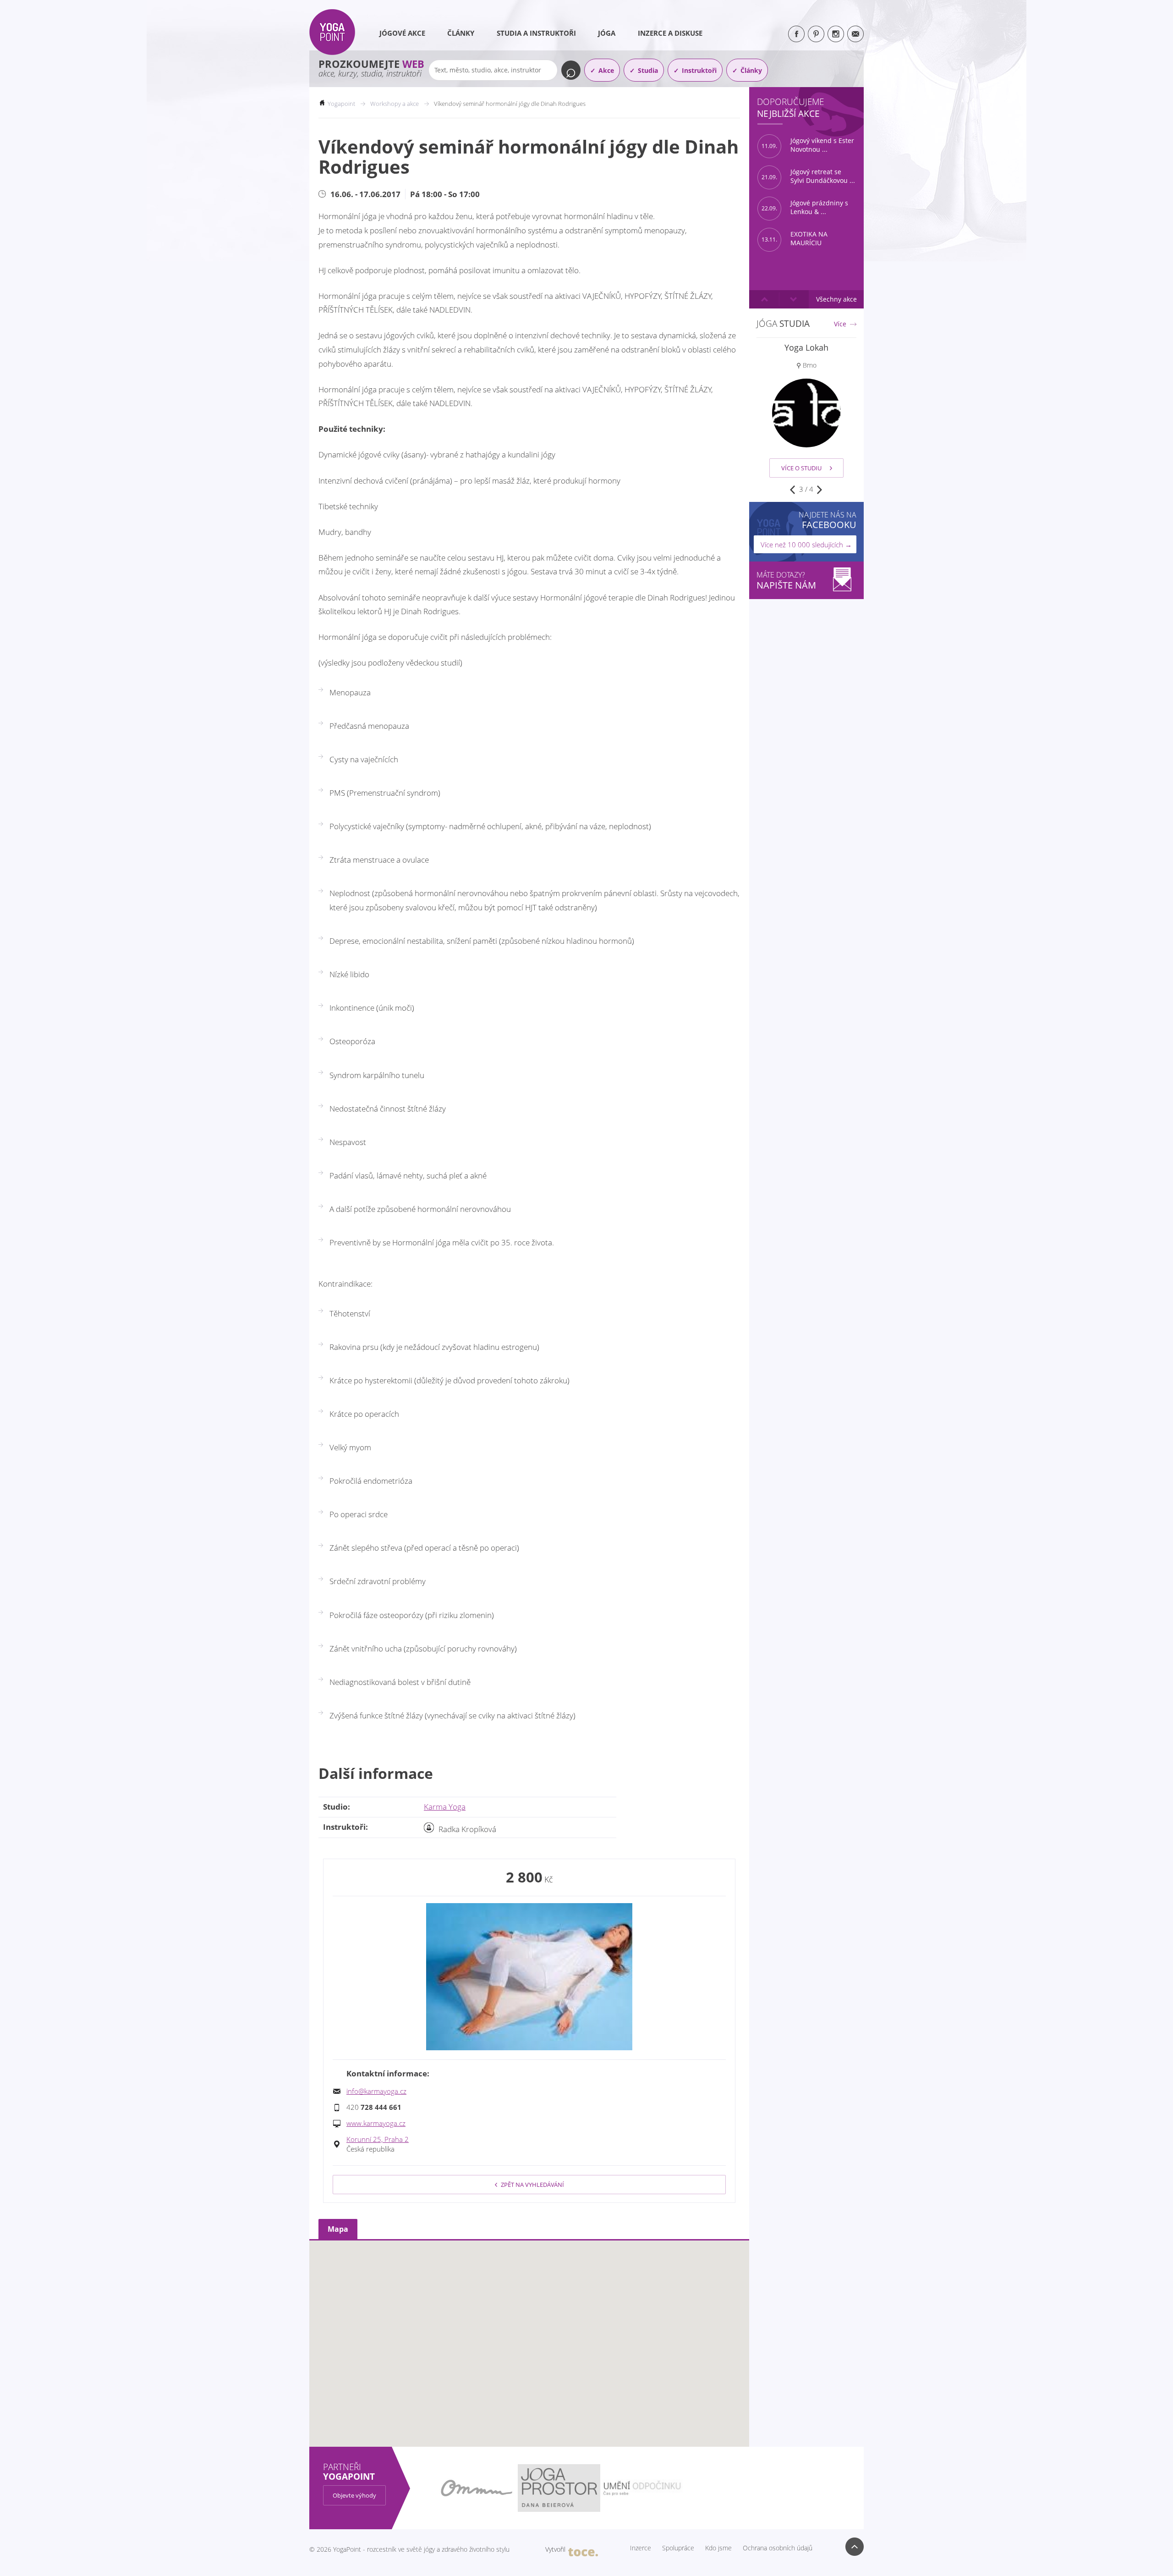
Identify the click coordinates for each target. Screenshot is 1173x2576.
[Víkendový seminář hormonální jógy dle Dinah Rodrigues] (529, 1977)
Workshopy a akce (395, 104)
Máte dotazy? (786, 581)
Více (840, 324)
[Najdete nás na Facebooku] (796, 34)
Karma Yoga (445, 1807)
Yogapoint (341, 104)
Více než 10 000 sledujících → (806, 545)
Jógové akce (402, 33)
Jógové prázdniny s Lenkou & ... (805, 207)
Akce (606, 70)
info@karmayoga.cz (376, 2091)
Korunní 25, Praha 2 (378, 2139)
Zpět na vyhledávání (532, 2185)
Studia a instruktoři (536, 33)
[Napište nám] (855, 34)
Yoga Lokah (806, 347)
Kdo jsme (718, 2548)
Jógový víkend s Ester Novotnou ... (808, 145)
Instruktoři (699, 70)
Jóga (607, 33)
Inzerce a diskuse (670, 33)
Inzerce (641, 2548)
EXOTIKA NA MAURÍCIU (795, 239)
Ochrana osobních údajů (778, 2548)
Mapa (338, 2229)
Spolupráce (678, 2548)
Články (461, 33)
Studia (648, 70)
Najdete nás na (828, 520)
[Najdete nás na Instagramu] (836, 34)
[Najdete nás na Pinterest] (816, 34)
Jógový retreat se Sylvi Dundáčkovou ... (808, 176)
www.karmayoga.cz (376, 2123)
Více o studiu (801, 468)
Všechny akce (836, 299)
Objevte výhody (354, 2495)
